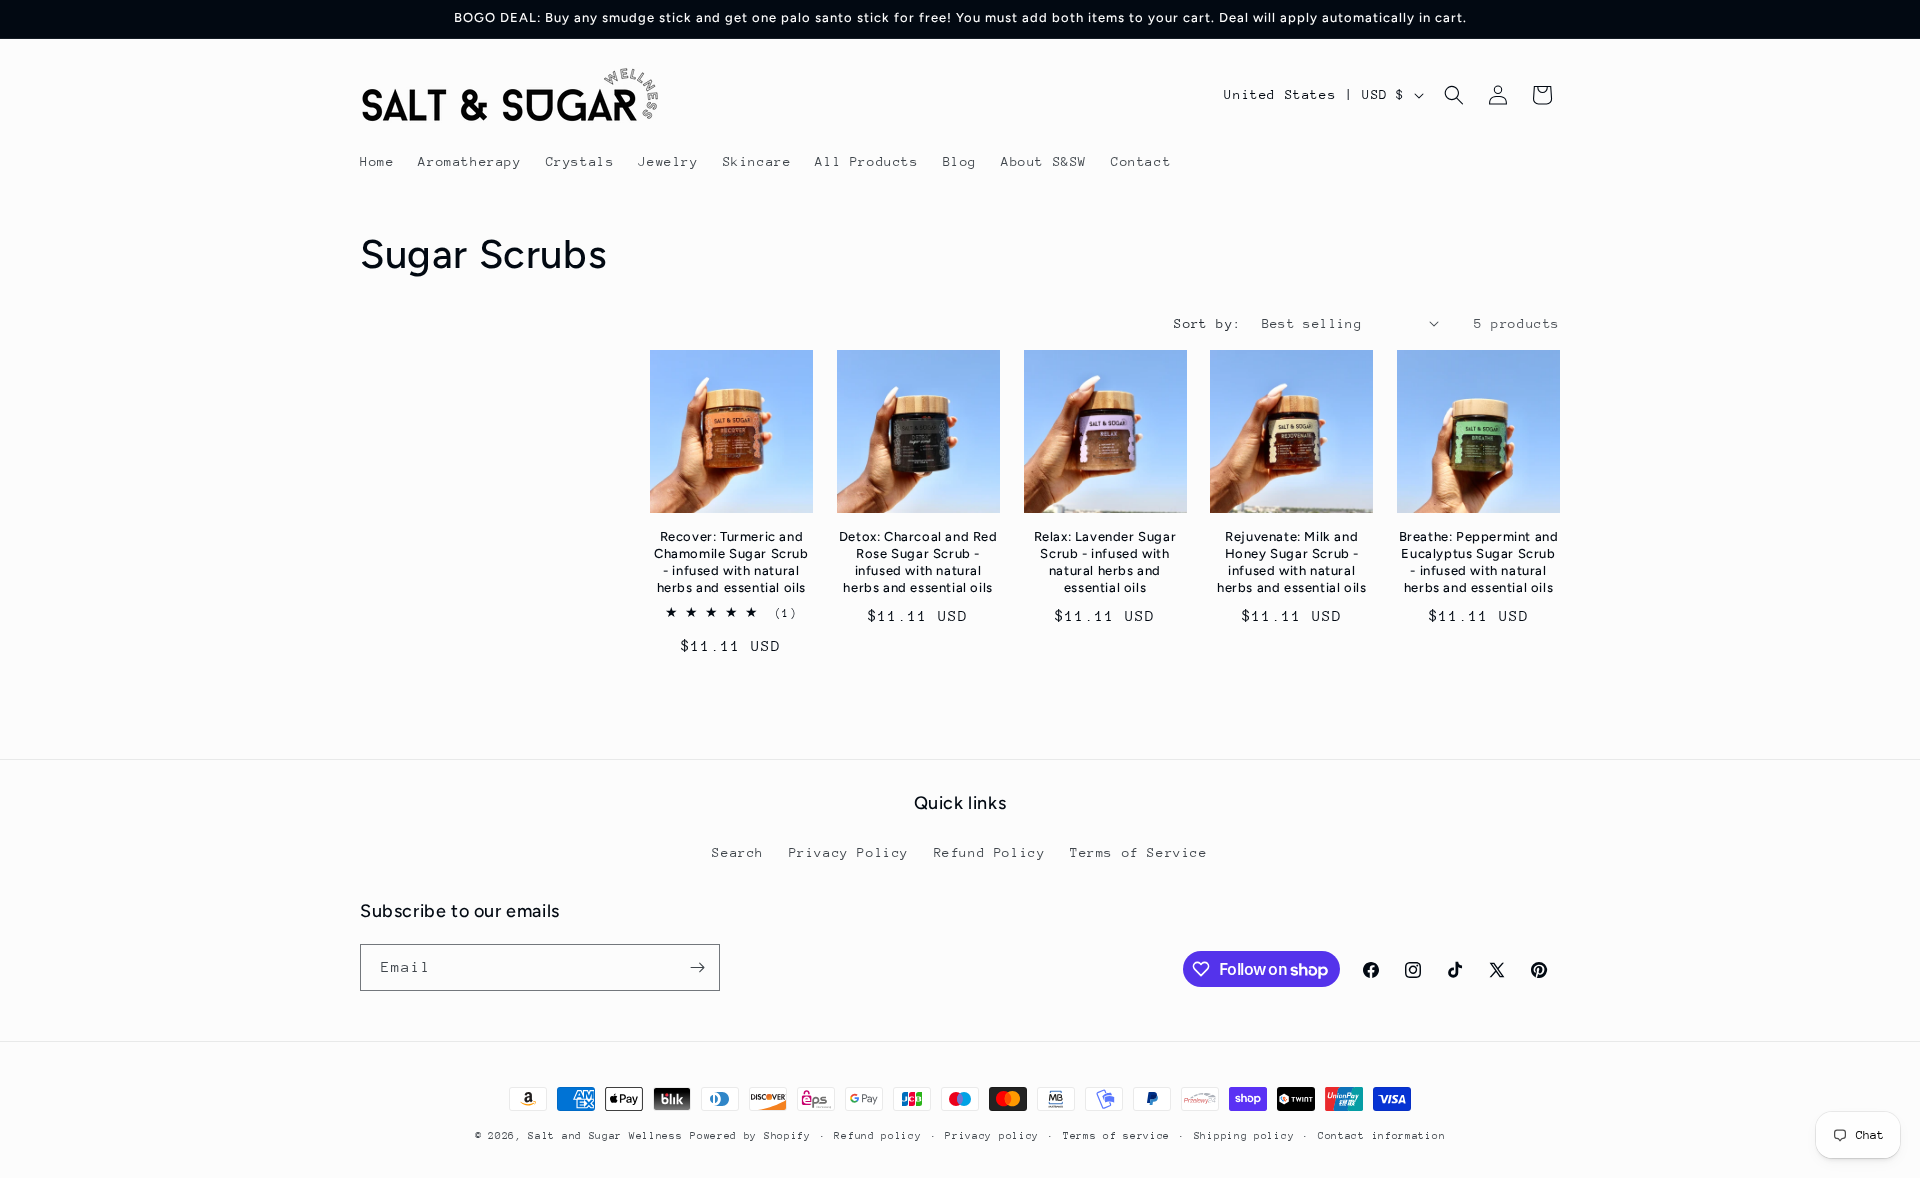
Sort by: (1207, 323)
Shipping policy (1244, 1136)
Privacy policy (992, 1136)
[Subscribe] (697, 967)
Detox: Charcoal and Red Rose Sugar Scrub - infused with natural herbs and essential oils (918, 562)
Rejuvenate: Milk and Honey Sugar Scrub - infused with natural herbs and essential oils (1291, 562)
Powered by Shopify (750, 1136)
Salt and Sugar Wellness (605, 1136)
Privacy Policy (849, 852)
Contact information (1381, 1136)
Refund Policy (990, 852)
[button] (1454, 95)
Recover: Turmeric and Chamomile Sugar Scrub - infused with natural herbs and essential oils (731, 562)
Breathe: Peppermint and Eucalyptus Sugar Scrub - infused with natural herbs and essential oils (1479, 562)
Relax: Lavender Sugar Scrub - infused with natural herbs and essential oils (1105, 562)
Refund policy (877, 1136)
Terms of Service (1139, 852)
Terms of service (1116, 1136)
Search (738, 852)
